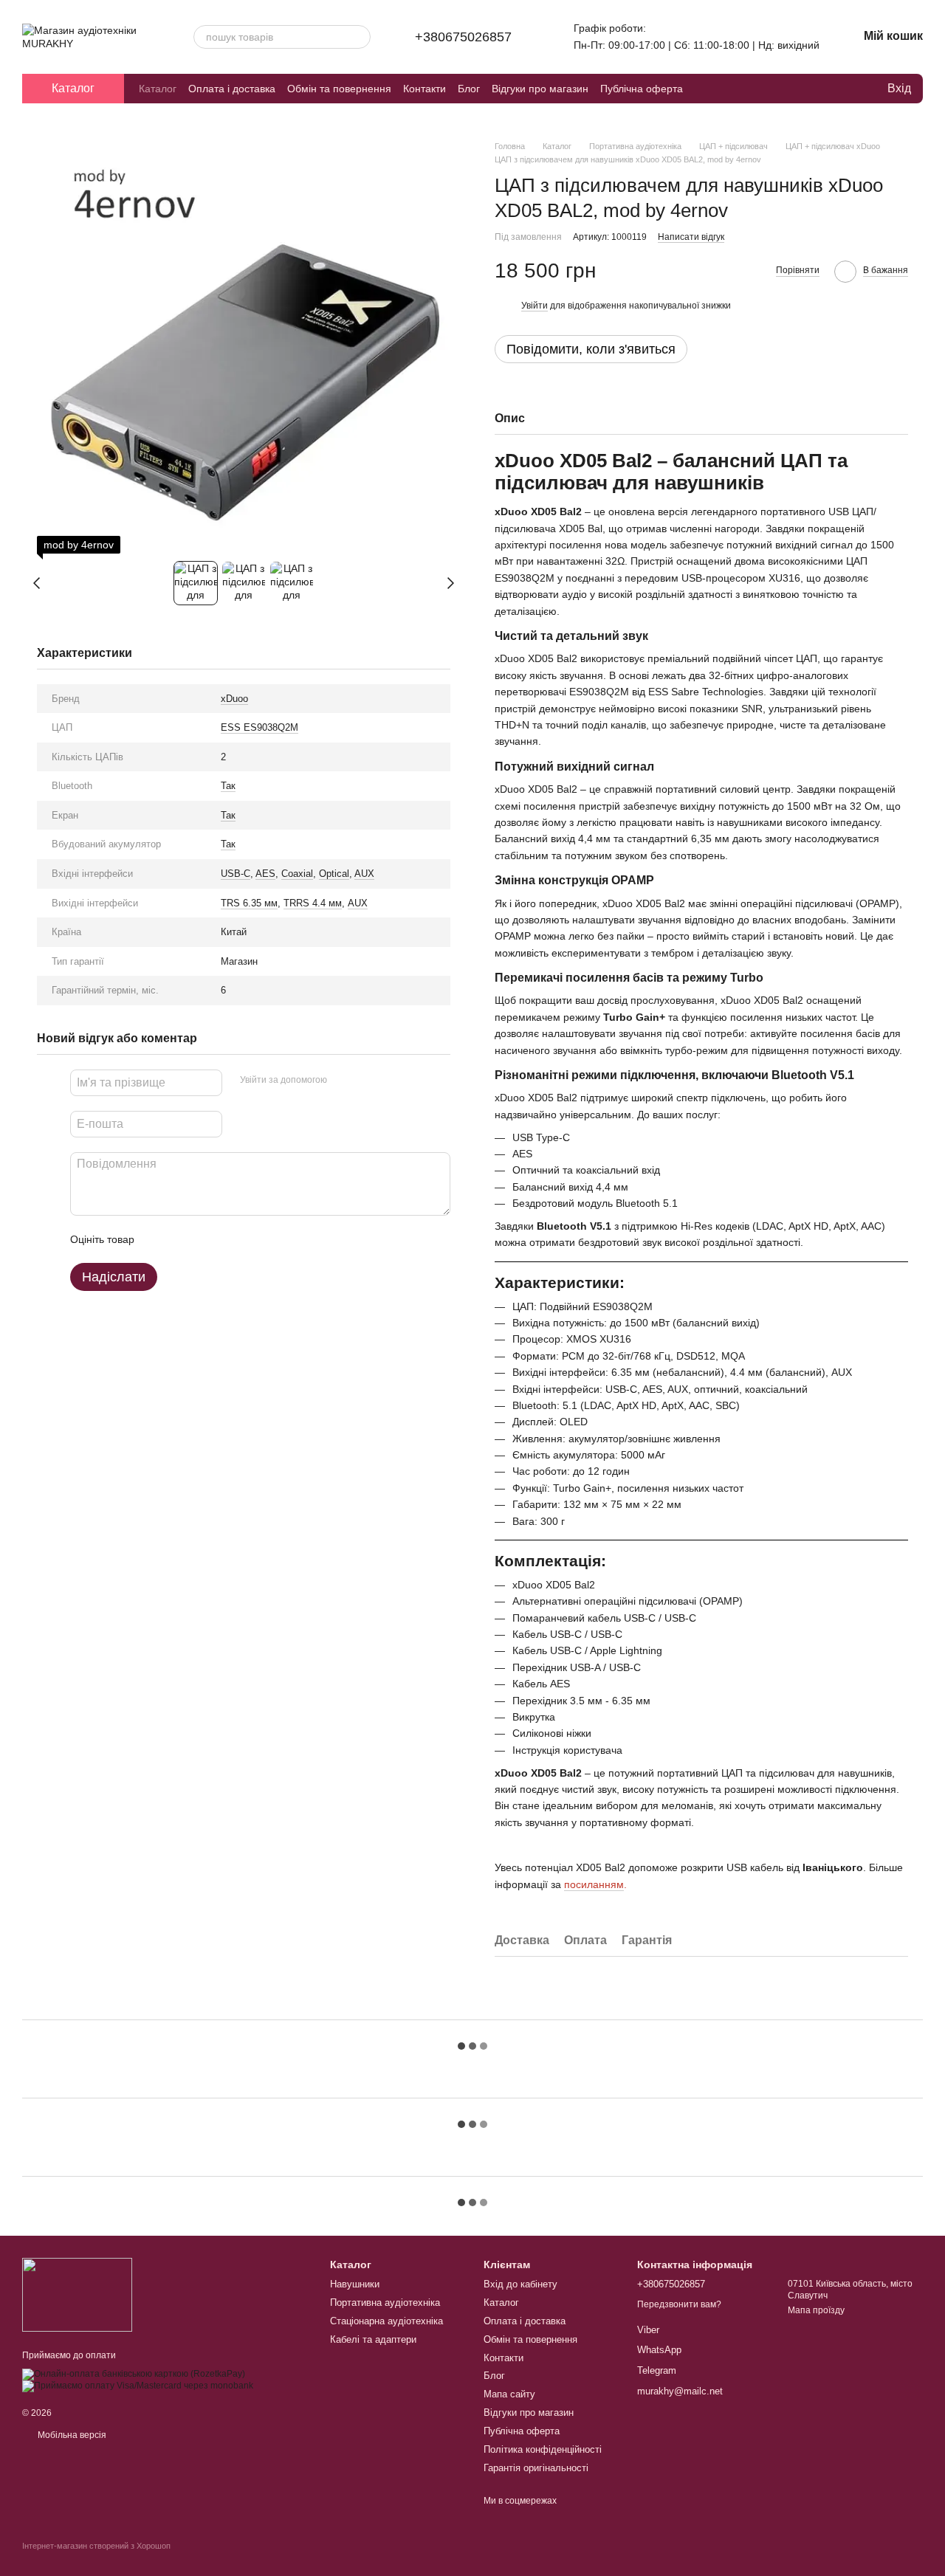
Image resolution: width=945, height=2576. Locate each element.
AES (265, 874)
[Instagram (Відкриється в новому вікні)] (769, 89)
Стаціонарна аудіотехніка (386, 2321)
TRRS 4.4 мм (313, 903)
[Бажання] (845, 89)
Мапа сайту (509, 2394)
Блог (469, 89)
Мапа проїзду (816, 2310)
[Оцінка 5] (253, 1239)
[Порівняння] (815, 89)
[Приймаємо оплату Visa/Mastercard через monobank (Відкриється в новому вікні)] (138, 2386)
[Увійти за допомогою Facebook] (343, 1081)
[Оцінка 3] (206, 1239)
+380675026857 (463, 37)
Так (228, 786)
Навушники (355, 2284)
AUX (364, 874)
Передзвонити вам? (679, 2304)
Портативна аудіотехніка (385, 2303)
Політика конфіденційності (543, 2449)
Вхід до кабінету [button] (520, 2284)
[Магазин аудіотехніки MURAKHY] (77, 2294)
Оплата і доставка (232, 89)
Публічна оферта (642, 89)
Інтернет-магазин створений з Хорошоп (96, 2546)
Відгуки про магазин (540, 89)
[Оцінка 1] (159, 1239)
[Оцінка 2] (182, 1239)
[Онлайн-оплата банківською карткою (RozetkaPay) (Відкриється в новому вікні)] (134, 2374)
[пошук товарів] (359, 37)
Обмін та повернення (339, 89)
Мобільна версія (71, 2435)
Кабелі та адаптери (373, 2339)
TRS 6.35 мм (249, 903)
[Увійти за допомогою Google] (367, 1081)
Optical (334, 874)
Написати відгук (691, 237)
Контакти (425, 89)
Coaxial (297, 874)
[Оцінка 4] (230, 1239)
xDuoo (234, 699)
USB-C (236, 874)
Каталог (158, 89)
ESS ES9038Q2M (260, 727)
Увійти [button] (535, 306)
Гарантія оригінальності (536, 2468)
